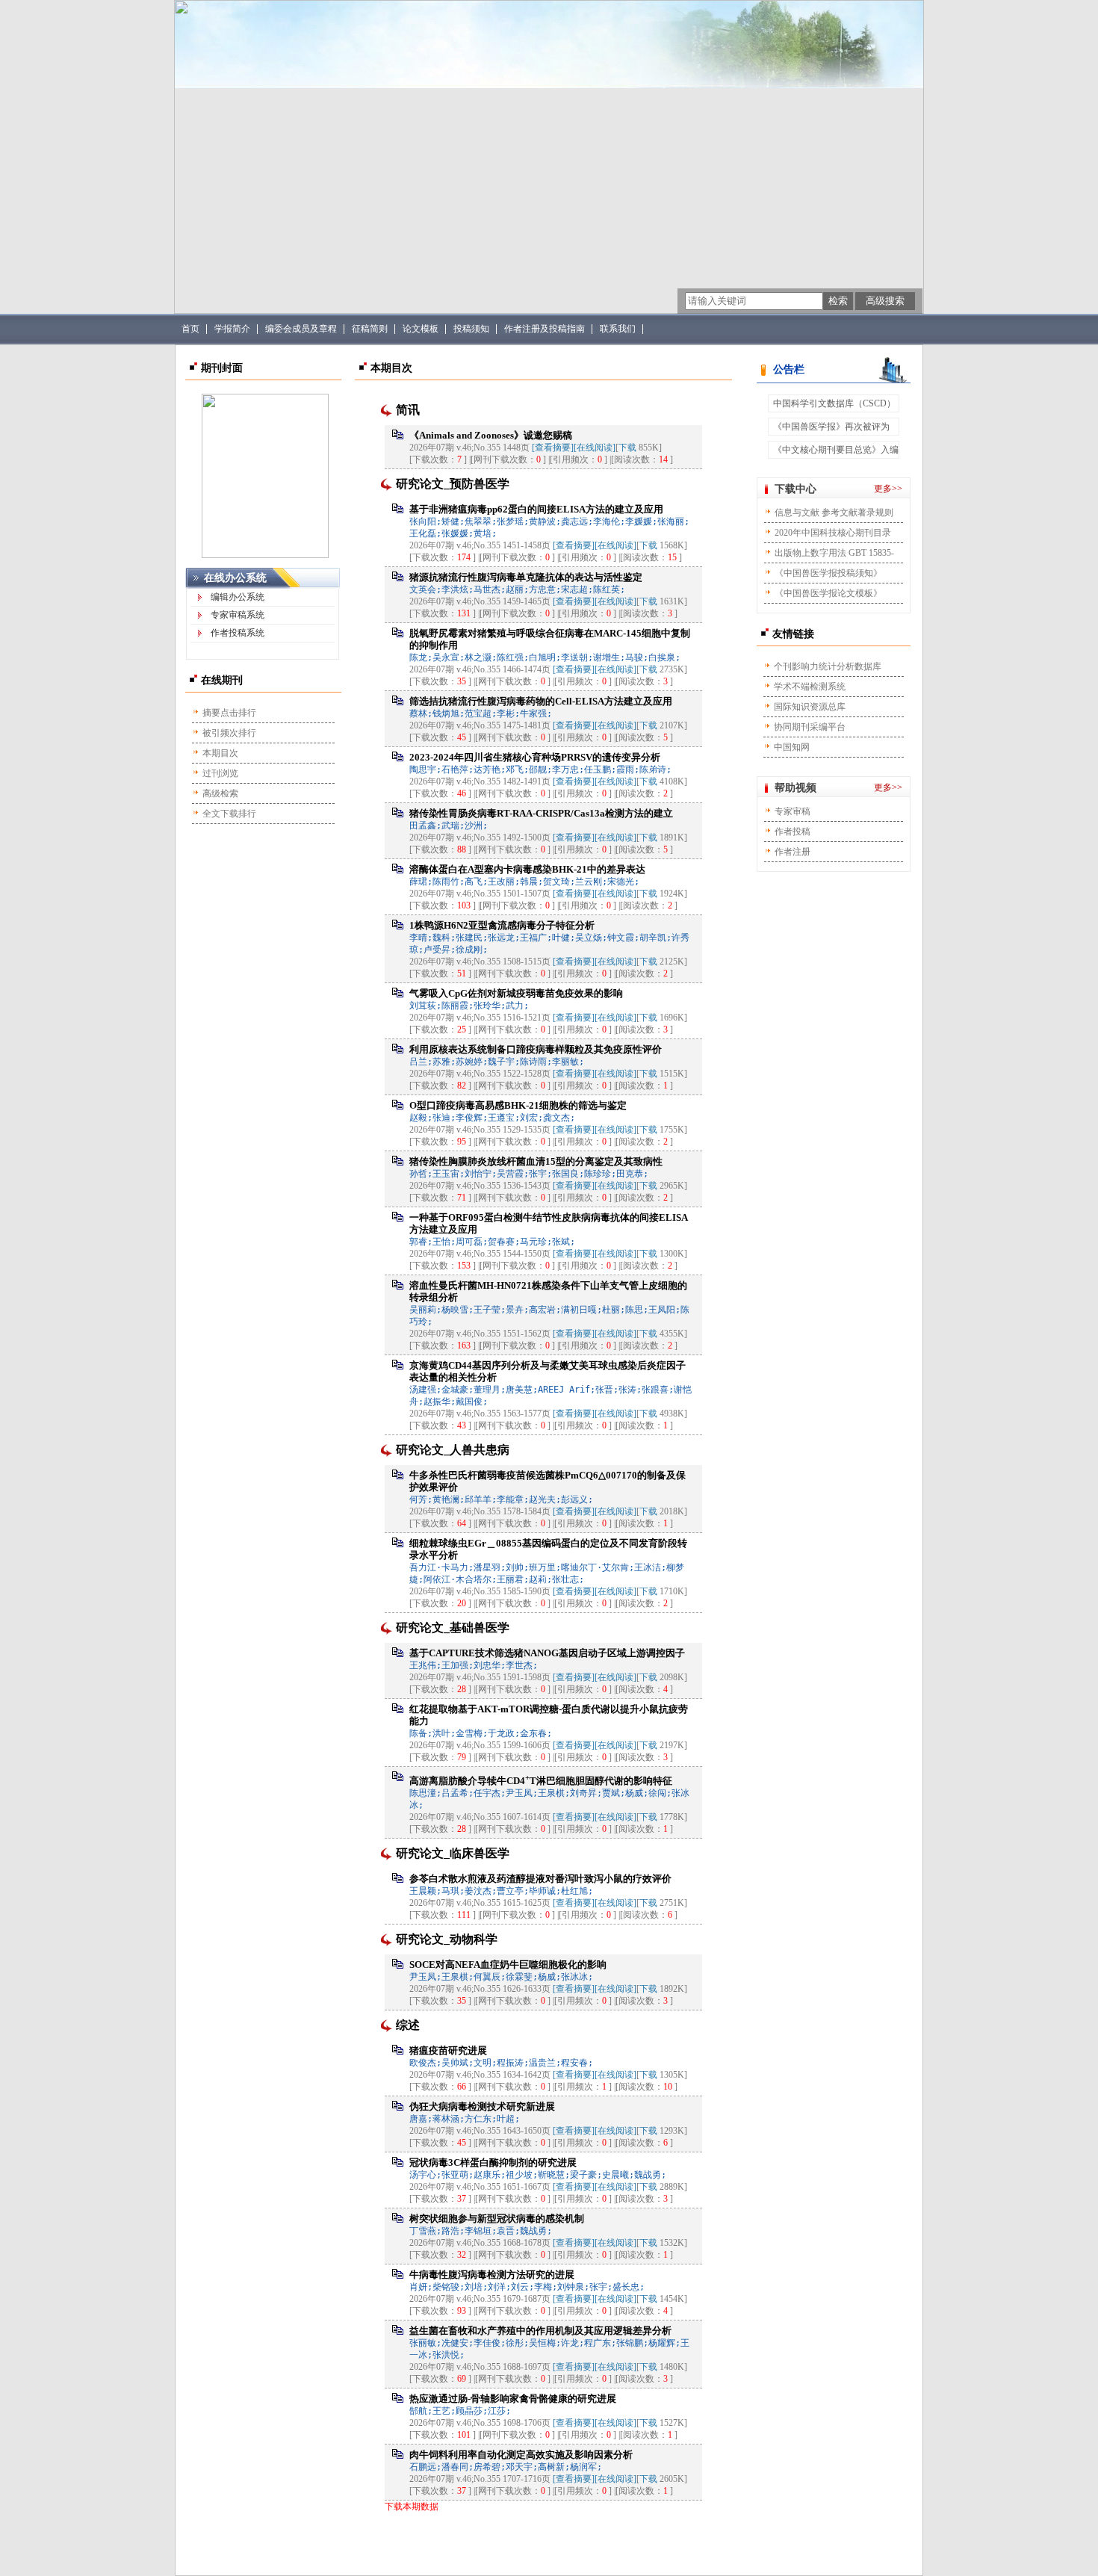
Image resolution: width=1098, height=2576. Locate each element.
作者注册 (793, 852)
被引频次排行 (229, 733)
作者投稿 (793, 832)
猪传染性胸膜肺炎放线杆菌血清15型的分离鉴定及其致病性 (536, 1161)
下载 (627, 448)
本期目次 (220, 753)
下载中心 (795, 489)
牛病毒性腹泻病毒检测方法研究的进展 (492, 2275)
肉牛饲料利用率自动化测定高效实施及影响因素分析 (521, 2455)
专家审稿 (793, 811)
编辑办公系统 (238, 597)
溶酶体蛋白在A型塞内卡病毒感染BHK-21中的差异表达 (527, 869)
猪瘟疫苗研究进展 (448, 2050)
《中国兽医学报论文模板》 (828, 593)
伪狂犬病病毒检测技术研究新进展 (482, 2106)
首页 (190, 329)
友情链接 (793, 634)
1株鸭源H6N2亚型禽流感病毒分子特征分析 (502, 925)
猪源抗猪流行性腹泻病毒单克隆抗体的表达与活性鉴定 (526, 577)
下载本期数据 (412, 2507)
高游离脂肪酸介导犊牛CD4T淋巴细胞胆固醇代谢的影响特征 (541, 1781)
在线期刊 (222, 680)
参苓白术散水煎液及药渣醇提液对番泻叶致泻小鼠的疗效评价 (540, 1879)
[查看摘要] (553, 448)
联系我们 (618, 329)
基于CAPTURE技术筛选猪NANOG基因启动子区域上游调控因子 (547, 1653)
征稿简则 (370, 329)
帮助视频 (795, 788)
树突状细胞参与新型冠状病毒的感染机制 (497, 2219)
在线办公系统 (235, 578)
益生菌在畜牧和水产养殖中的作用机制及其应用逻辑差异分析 (540, 2331)
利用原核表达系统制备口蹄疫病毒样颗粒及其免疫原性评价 (536, 1049)
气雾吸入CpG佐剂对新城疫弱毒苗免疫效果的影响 (516, 993)
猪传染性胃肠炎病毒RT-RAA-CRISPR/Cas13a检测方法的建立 (541, 813)
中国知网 (792, 747)
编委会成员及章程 (301, 329)
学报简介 (232, 329)
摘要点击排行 (229, 713)
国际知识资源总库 (810, 707)
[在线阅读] (595, 448)
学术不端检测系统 (810, 687)
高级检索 (220, 793)
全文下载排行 (229, 814)
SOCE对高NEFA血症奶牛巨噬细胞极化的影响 (508, 1964)
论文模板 (421, 329)
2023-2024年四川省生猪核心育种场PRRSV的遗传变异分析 (535, 757)
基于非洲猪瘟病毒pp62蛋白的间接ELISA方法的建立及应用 (536, 509)
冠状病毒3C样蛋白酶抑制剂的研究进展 (493, 2162)
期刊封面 (222, 368)
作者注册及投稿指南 (545, 329)
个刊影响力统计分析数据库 (828, 666)
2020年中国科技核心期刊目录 (833, 533)
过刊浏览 (220, 773)
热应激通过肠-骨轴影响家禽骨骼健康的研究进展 (513, 2399)
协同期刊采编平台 (810, 727)
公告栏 (789, 369)
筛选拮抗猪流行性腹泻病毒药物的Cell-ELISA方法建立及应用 (541, 701)
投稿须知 (471, 329)
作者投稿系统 (238, 633)
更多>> (888, 489)
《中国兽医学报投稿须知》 (828, 573)
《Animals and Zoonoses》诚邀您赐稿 (491, 435)
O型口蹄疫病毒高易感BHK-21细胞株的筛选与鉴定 (518, 1105)
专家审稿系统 (238, 615)
